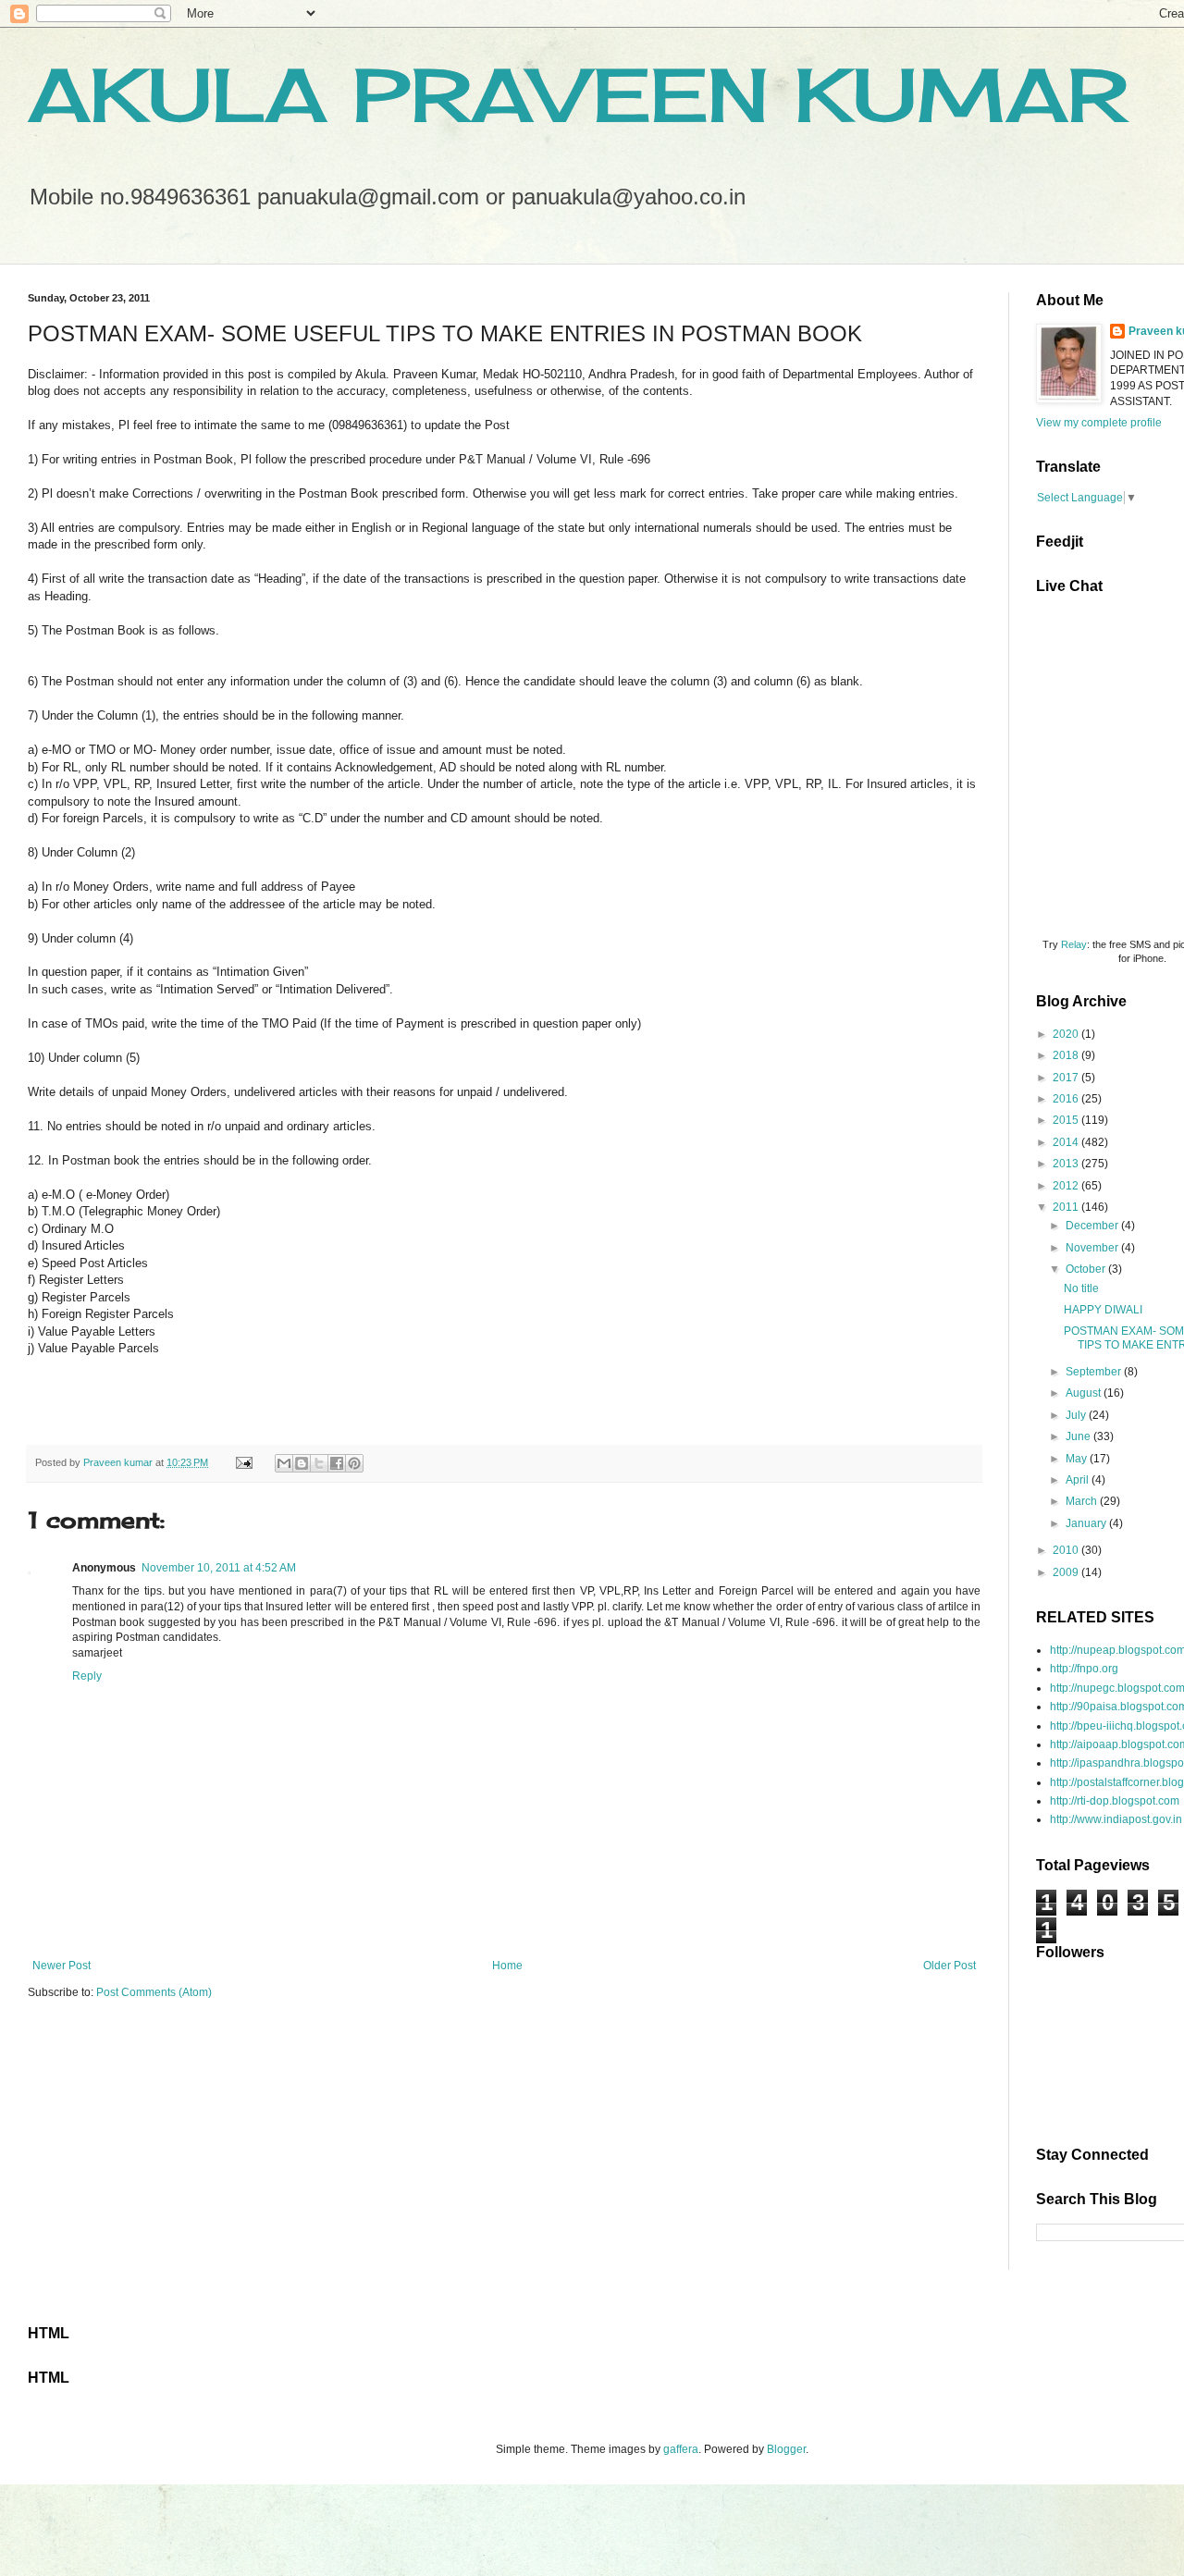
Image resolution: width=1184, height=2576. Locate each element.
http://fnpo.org (1084, 1669)
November (1093, 1248)
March (1083, 1501)
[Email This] (284, 1463)
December (1093, 1226)
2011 (1067, 1207)
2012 (1067, 1186)
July (1077, 1415)
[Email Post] (243, 1462)
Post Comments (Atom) (154, 1992)
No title (1081, 1288)
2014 (1067, 1142)
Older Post (950, 1966)
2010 (1067, 1550)
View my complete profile (1099, 423)
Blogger (786, 2449)
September (1095, 1372)
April (1079, 1480)
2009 (1067, 1572)
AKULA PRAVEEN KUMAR (578, 94)
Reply (87, 1676)
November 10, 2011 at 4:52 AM (219, 1568)
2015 (1067, 1120)
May (1078, 1459)
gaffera (681, 2449)
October (1087, 1269)
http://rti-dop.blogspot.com (1115, 1801)
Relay (1074, 944)
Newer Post (62, 1966)
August (1085, 1393)
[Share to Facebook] (337, 1463)
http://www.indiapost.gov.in (1116, 1819)
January (1087, 1523)
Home (507, 1966)
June (1079, 1436)
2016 (1067, 1099)
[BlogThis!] (302, 1463)
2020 (1067, 1034)
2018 (1067, 1055)
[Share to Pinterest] (354, 1463)
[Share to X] (319, 1463)
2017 (1067, 1078)
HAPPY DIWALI (1103, 1310)
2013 (1067, 1164)
